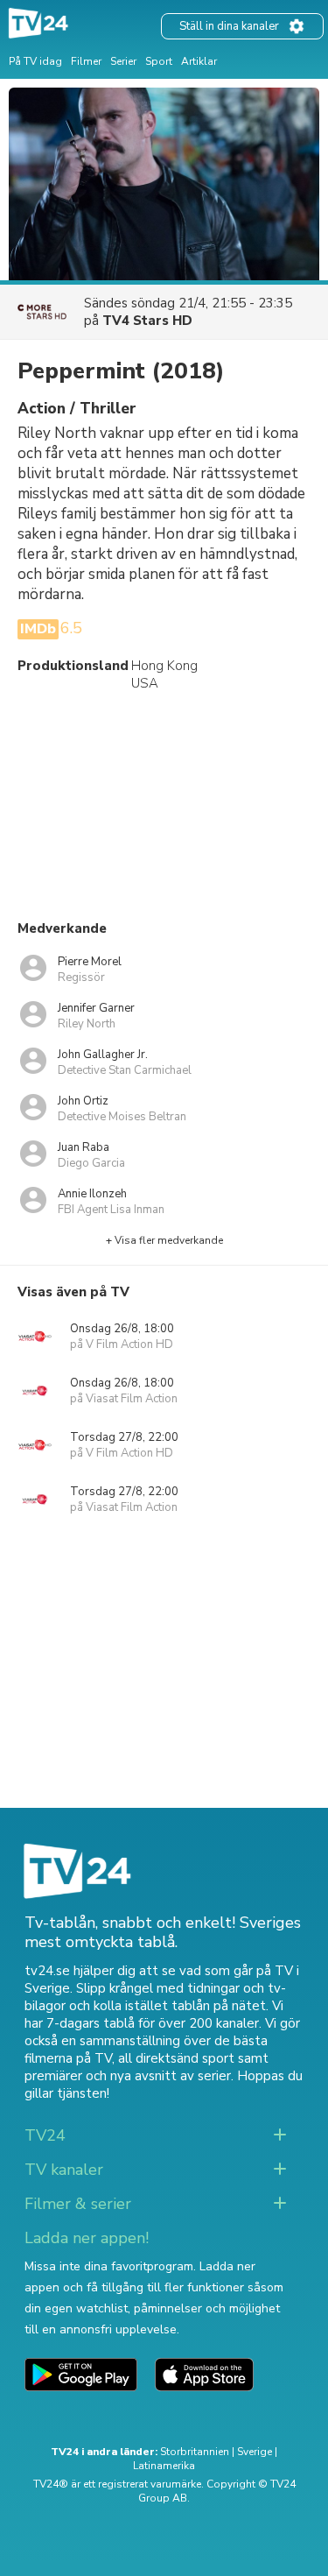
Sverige (255, 2452)
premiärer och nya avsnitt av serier (128, 2076)
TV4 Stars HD (147, 321)
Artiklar (199, 61)
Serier (123, 61)
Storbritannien (195, 2452)
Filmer (86, 61)
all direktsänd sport (176, 2058)
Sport (159, 61)
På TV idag (35, 61)
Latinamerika (164, 2466)
